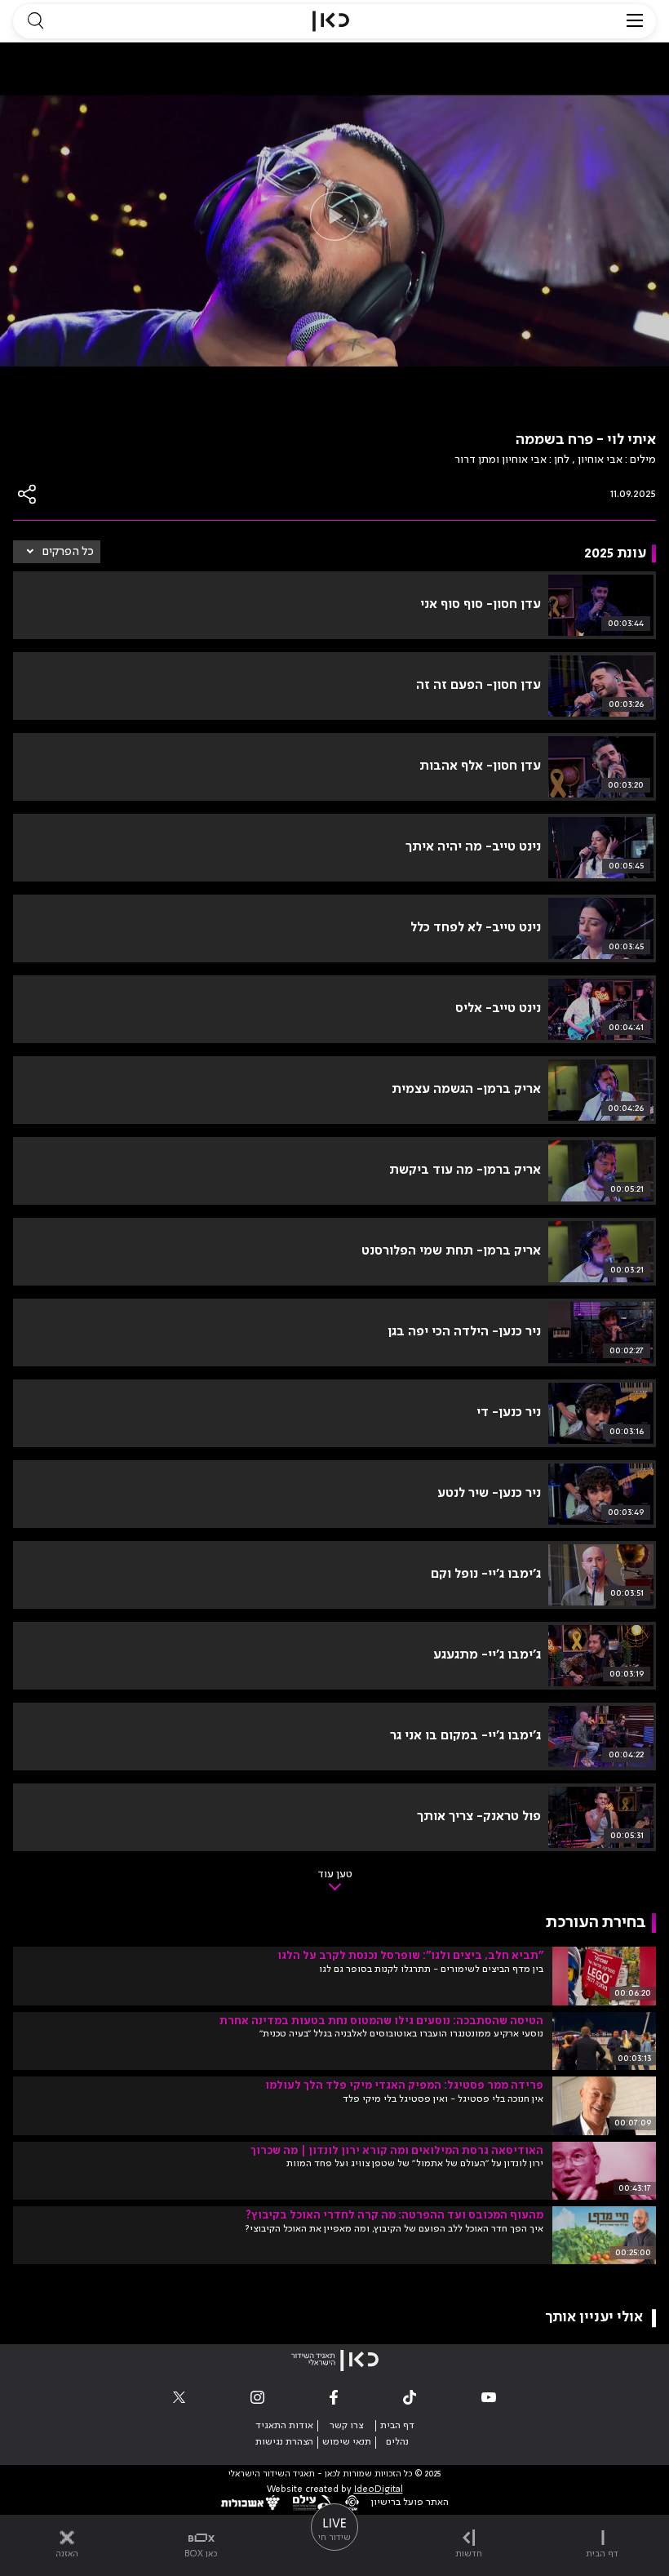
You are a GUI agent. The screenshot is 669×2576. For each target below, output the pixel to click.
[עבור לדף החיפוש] (35, 21)
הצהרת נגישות (284, 2442)
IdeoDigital (379, 2490)
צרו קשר (346, 2426)
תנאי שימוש (347, 2442)
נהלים (397, 2442)
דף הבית (397, 2426)
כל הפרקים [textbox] (68, 552)
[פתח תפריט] (635, 21)
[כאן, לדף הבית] (331, 21)
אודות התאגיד (284, 2426)
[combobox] (57, 552)
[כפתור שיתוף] (28, 494)
